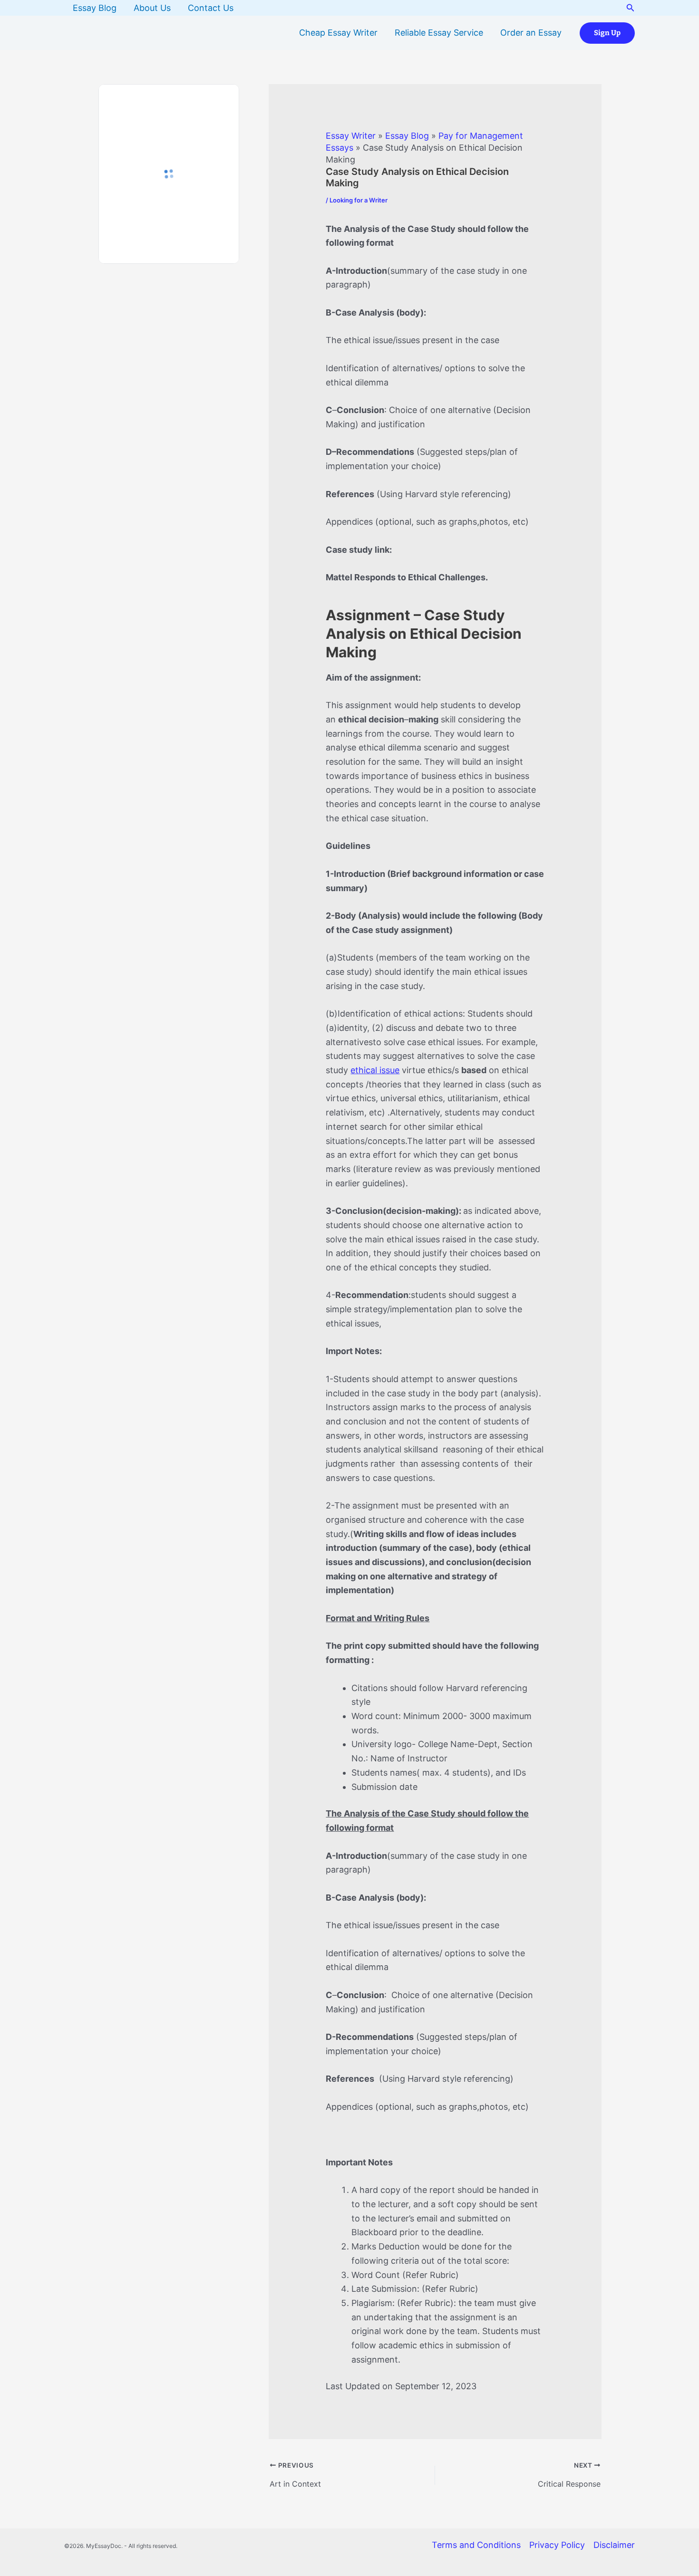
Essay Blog (95, 8)
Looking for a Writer (359, 200)
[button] (631, 8)
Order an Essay (531, 33)
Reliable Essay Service (439, 33)
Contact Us (211, 8)
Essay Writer (351, 136)
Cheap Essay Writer (338, 33)
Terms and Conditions (476, 2545)
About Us (152, 8)
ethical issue (375, 1070)
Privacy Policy (557, 2545)
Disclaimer (614, 2545)
